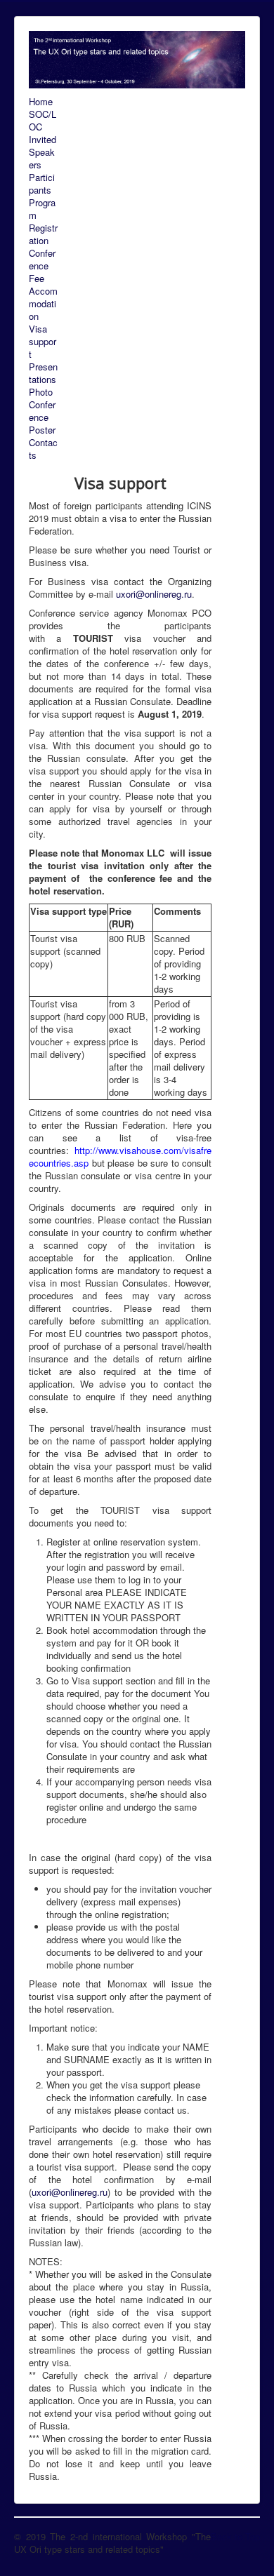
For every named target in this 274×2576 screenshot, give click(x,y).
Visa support (43, 342)
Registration (43, 234)
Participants (42, 184)
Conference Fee (42, 266)
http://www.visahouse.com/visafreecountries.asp (120, 1156)
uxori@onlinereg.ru (154, 594)
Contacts (43, 449)
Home (41, 102)
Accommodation (43, 304)
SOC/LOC (43, 121)
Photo (41, 392)
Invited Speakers (43, 152)
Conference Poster (42, 417)
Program (42, 209)
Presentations (43, 373)
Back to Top (235, 2536)
